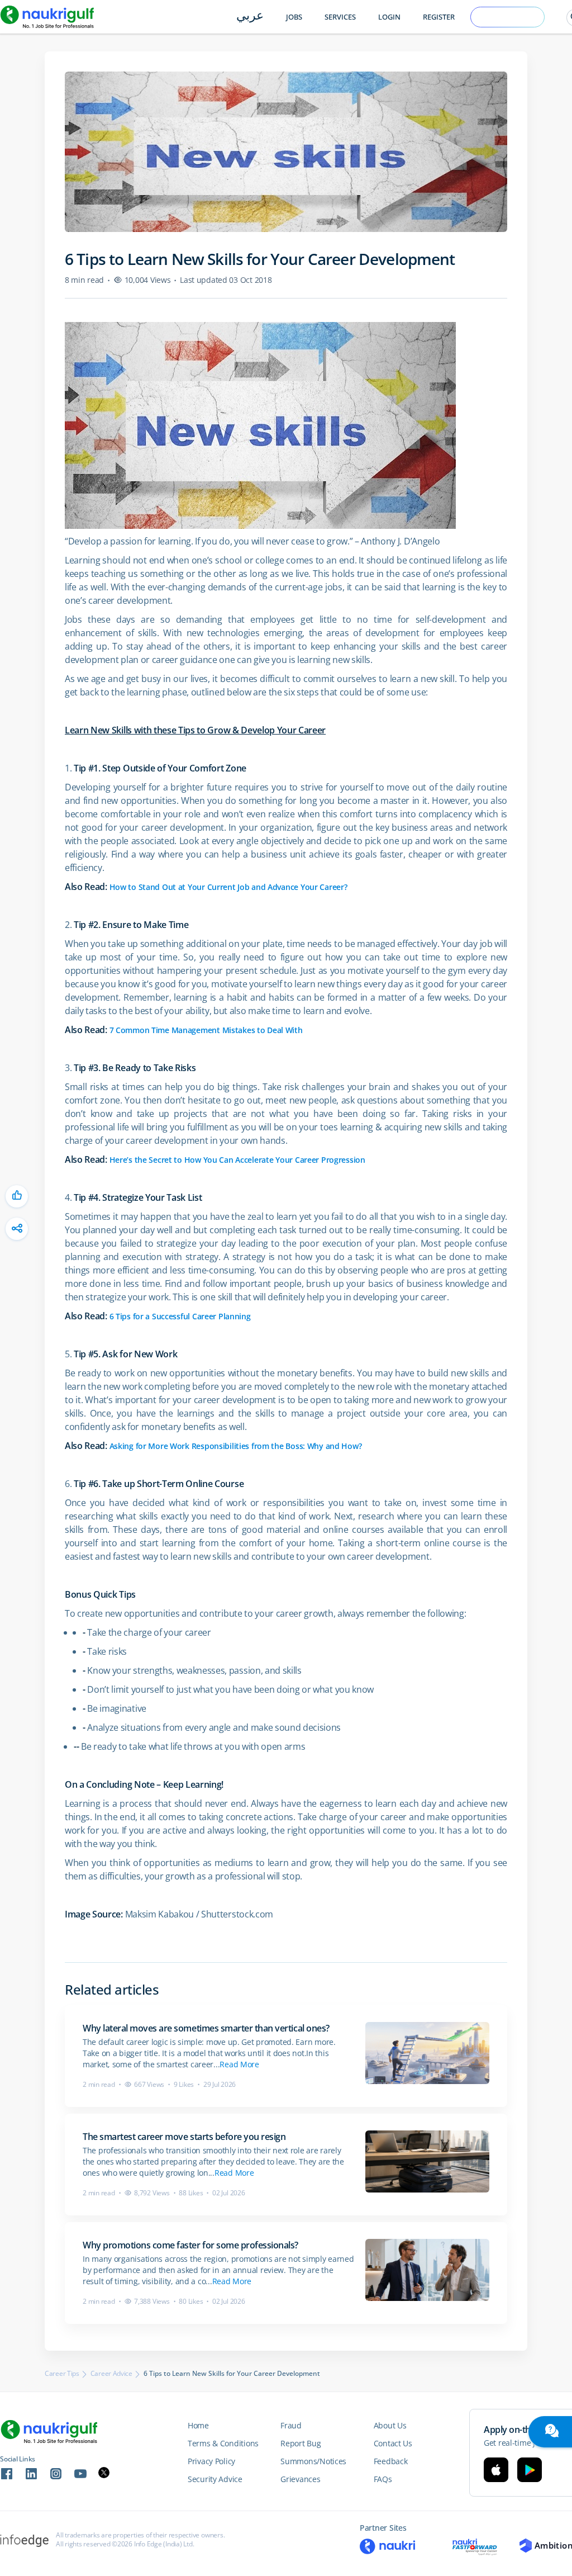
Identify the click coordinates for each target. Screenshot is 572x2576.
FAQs (383, 2479)
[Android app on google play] (530, 2470)
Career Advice (111, 2374)
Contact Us (393, 2443)
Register (439, 17)
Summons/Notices (313, 2461)
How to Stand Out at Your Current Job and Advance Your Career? (228, 887)
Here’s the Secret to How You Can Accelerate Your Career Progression (237, 1160)
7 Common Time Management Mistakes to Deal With (206, 1030)
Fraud (291, 2425)
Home (198, 2425)
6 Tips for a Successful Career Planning (180, 1316)
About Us (390, 2425)
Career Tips (62, 2374)
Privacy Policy (211, 2461)
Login (389, 17)
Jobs (294, 17)
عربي (250, 16)
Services (340, 17)
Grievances (300, 2479)
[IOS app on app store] (496, 2470)
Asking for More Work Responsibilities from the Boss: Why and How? (236, 1446)
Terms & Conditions (223, 2443)
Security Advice (215, 2479)
